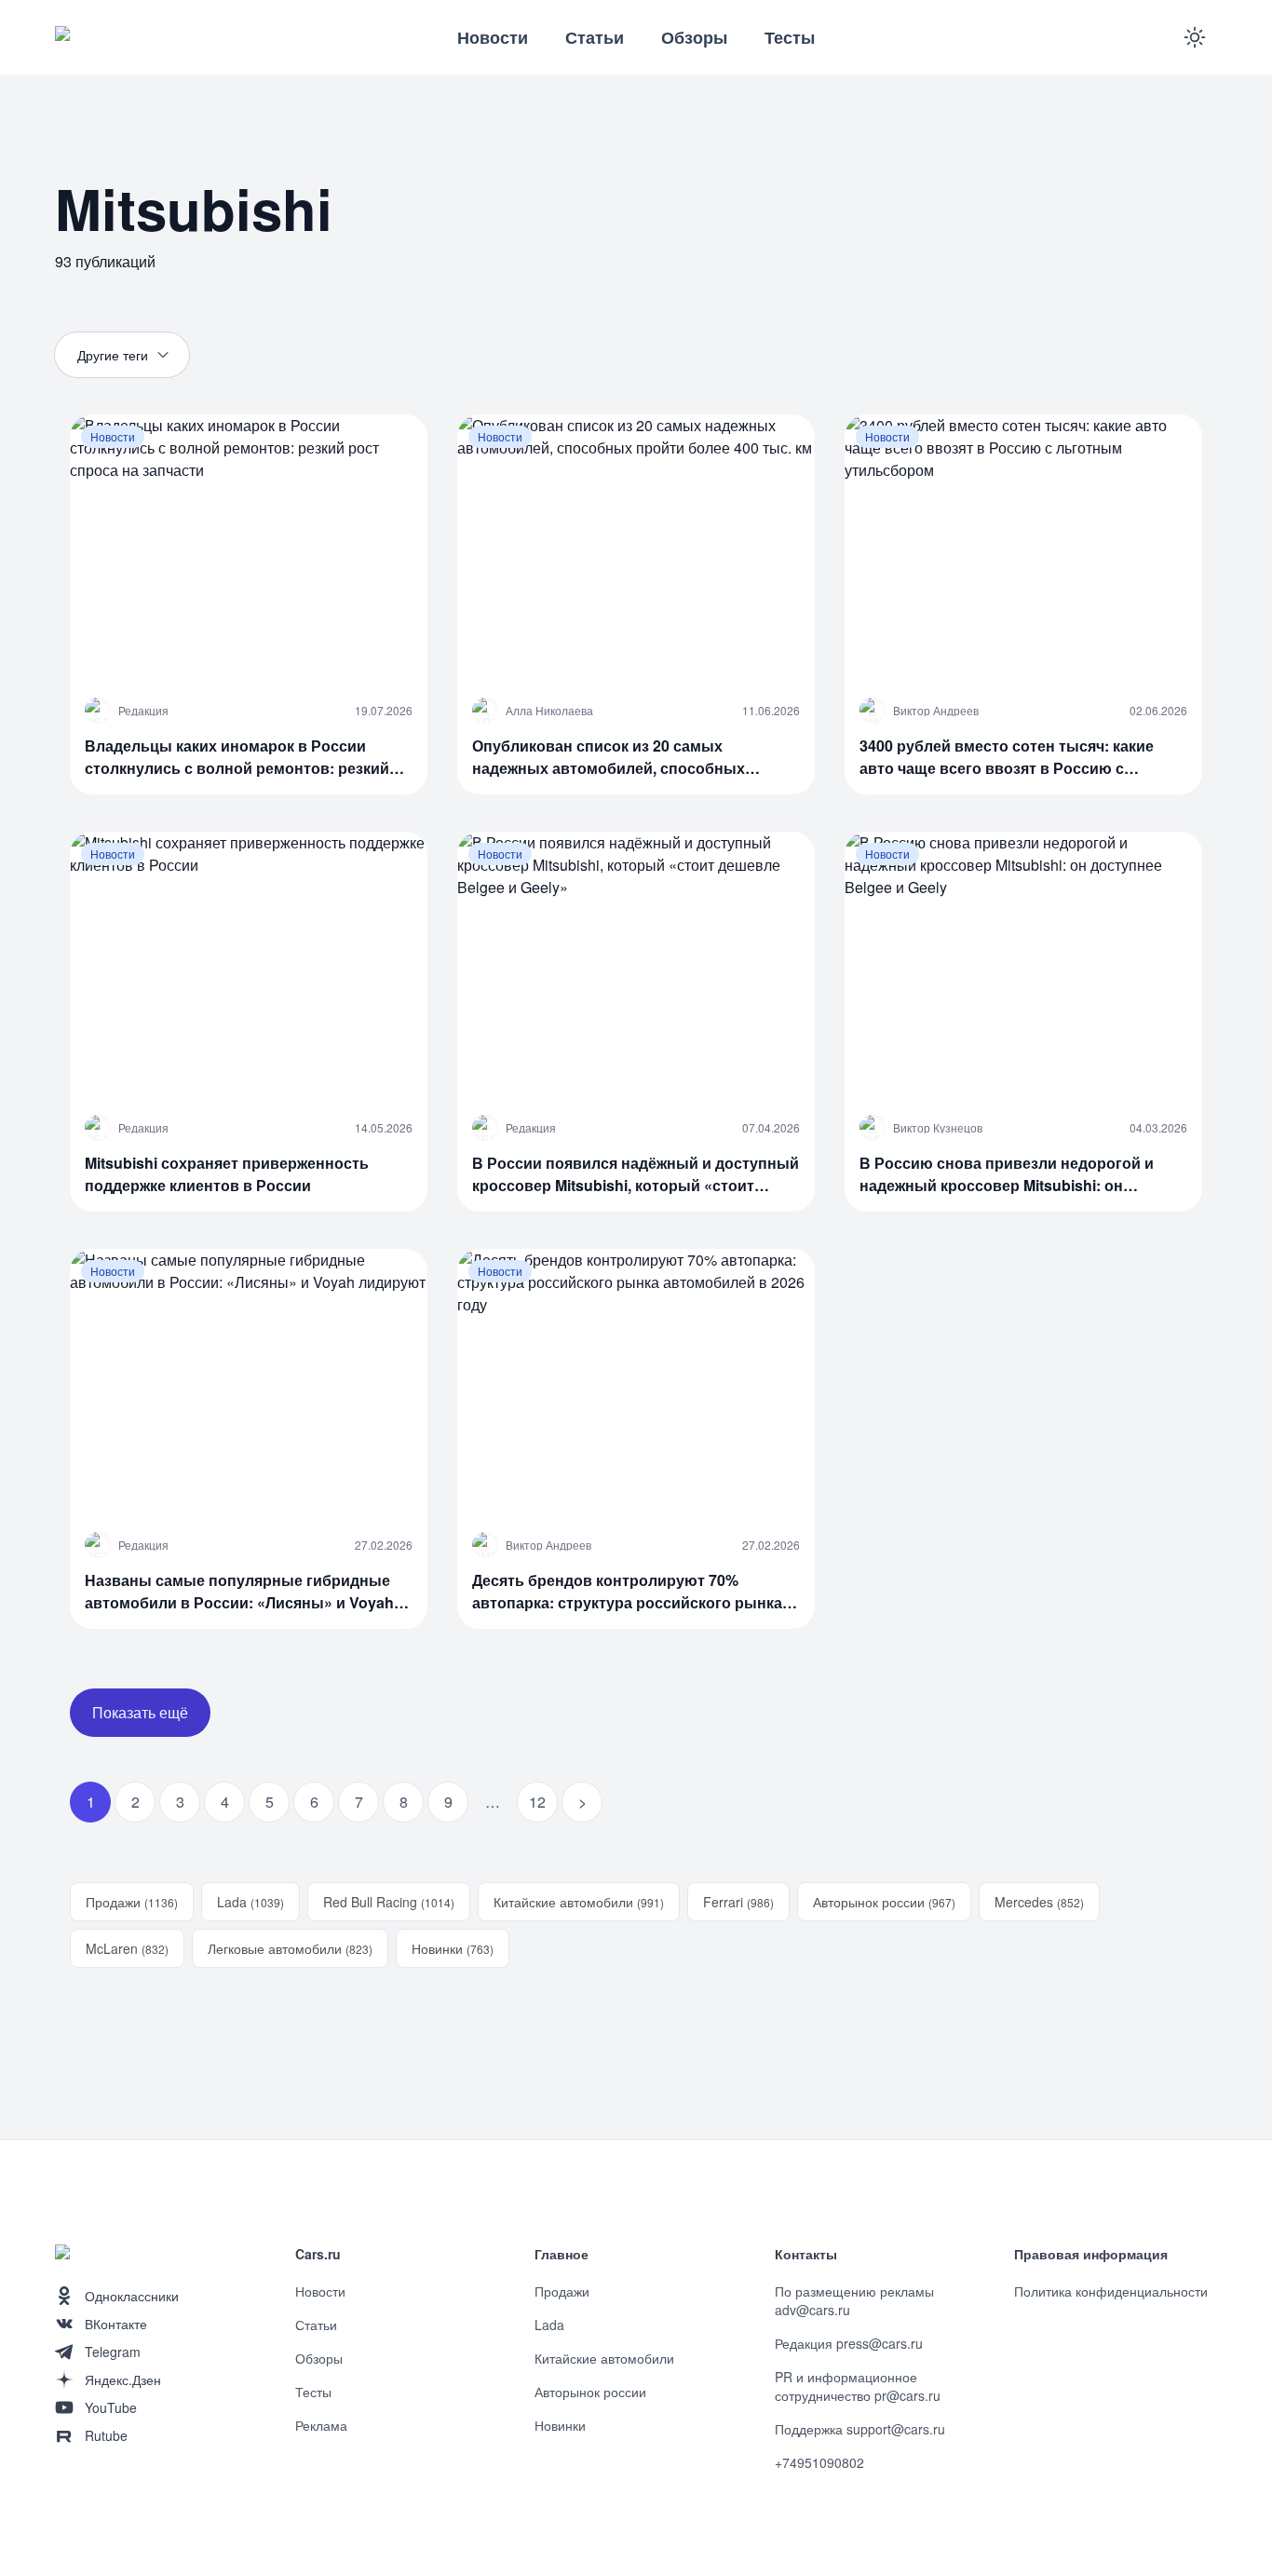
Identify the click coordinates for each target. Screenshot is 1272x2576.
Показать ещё (140, 1712)
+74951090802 (819, 2462)
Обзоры (694, 37)
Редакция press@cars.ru (849, 2343)
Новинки (453, 1948)
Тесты (790, 37)
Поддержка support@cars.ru (860, 2429)
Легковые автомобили (290, 1948)
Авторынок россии (884, 1902)
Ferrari (738, 1902)
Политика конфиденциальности (1111, 2291)
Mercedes (1039, 1902)
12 (537, 1802)
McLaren (127, 1948)
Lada (250, 1902)
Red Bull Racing (389, 1902)
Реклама (321, 2425)
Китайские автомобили (579, 1902)
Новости (493, 37)
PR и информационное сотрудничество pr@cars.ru (858, 2386)
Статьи (595, 37)
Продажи (132, 1902)
